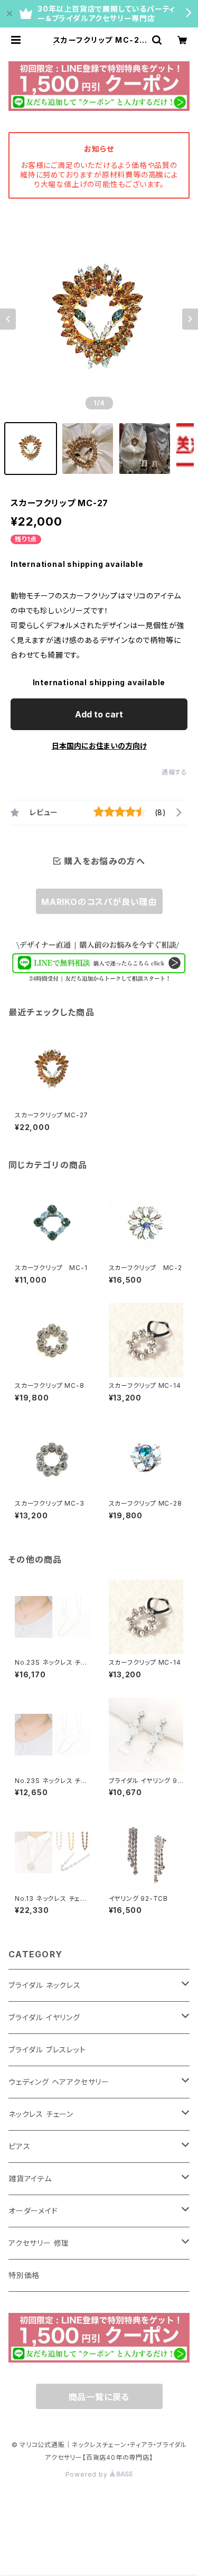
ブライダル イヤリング (44, 2017)
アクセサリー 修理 (39, 2243)
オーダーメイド (33, 2211)
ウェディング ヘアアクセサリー (59, 2082)
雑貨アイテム (30, 2178)
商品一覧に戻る (99, 2397)
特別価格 (24, 2275)
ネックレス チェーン (41, 2114)
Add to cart (99, 714)
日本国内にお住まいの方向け (99, 746)
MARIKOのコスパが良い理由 (99, 902)
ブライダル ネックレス (45, 1985)
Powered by (88, 2474)
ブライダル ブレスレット (47, 2050)
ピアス (19, 2146)
